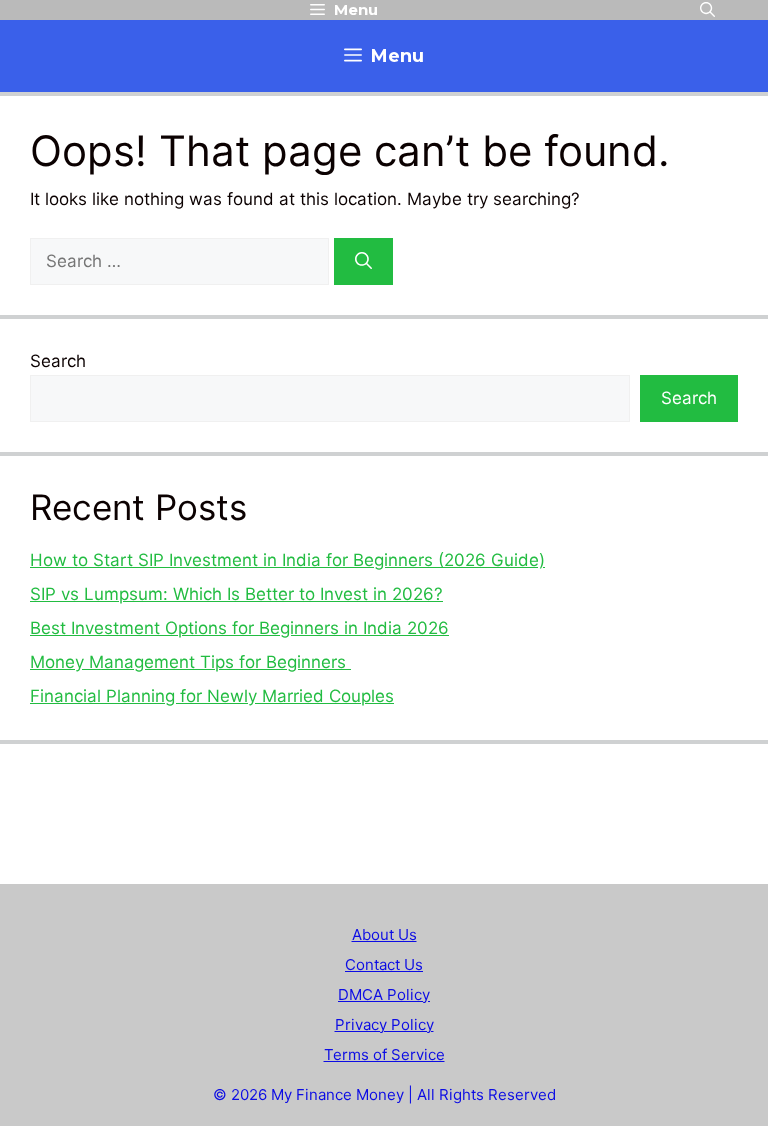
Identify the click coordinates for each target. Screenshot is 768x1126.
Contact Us (384, 964)
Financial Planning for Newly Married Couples (212, 696)
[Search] (363, 262)
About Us (384, 934)
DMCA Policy (384, 994)
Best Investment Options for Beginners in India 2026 (239, 628)
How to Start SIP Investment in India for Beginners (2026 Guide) (287, 560)
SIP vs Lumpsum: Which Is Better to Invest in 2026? (236, 594)
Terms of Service (384, 1054)
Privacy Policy (384, 1024)
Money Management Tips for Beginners (190, 662)
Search (58, 361)
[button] (707, 10)
